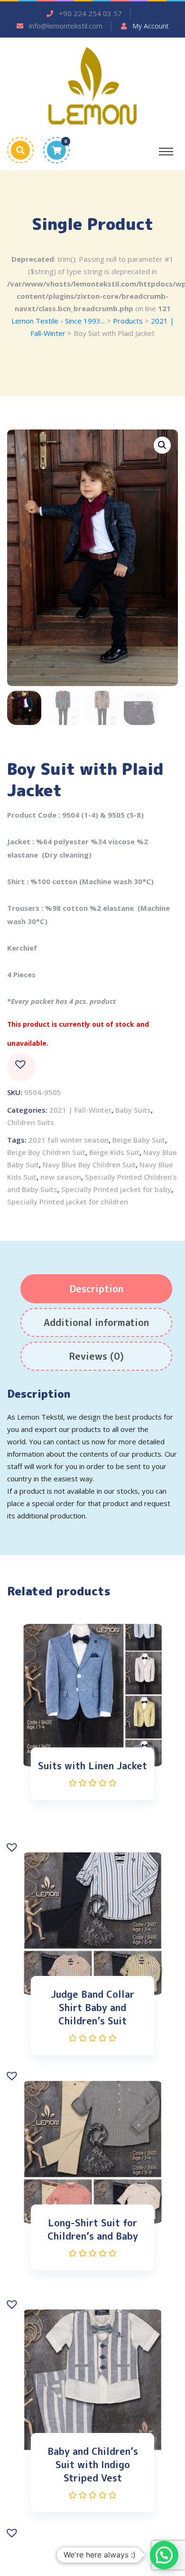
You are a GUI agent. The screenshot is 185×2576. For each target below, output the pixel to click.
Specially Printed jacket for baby (116, 1189)
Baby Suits (133, 1110)
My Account (151, 26)
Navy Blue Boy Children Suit (89, 1164)
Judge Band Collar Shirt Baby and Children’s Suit (92, 2007)
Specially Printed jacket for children (68, 1202)
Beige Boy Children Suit (46, 1152)
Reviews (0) (96, 1356)
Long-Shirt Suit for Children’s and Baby (93, 2229)
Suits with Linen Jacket (92, 1765)
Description (96, 1288)
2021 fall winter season (69, 1140)
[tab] (96, 1289)
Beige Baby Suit (139, 1140)
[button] (21, 1067)
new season (61, 1177)
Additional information (96, 1322)
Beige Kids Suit (114, 1152)
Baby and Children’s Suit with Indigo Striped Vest (93, 2464)
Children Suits (31, 1122)
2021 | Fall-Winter (80, 1110)
